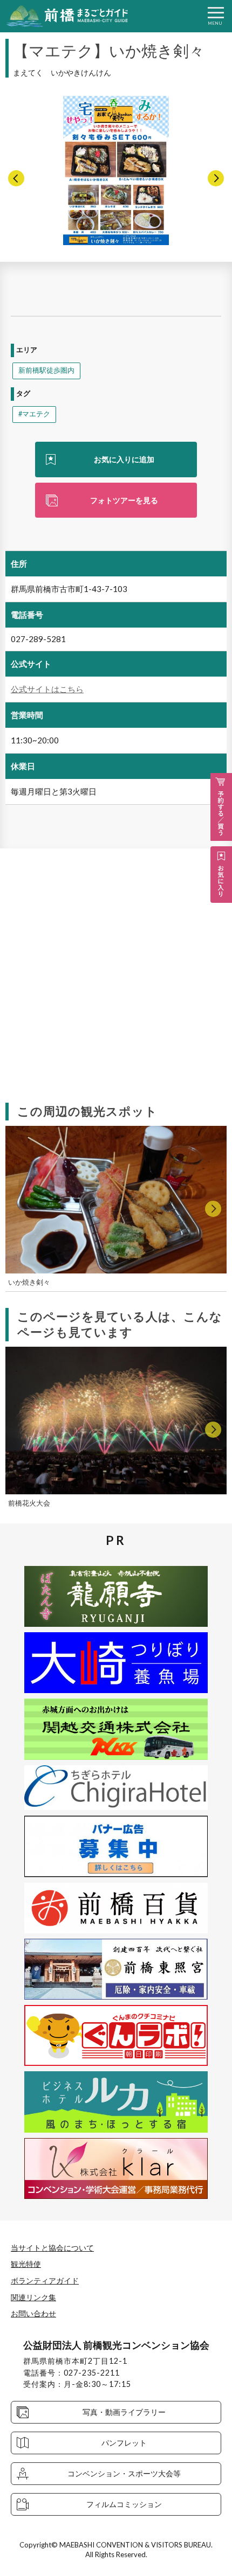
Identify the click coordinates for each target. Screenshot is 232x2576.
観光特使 (26, 2264)
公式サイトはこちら (47, 689)
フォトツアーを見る (124, 500)
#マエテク (34, 414)
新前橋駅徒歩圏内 (46, 370)
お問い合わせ (33, 2313)
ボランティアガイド (45, 2281)
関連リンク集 (33, 2297)
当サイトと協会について (52, 2248)
